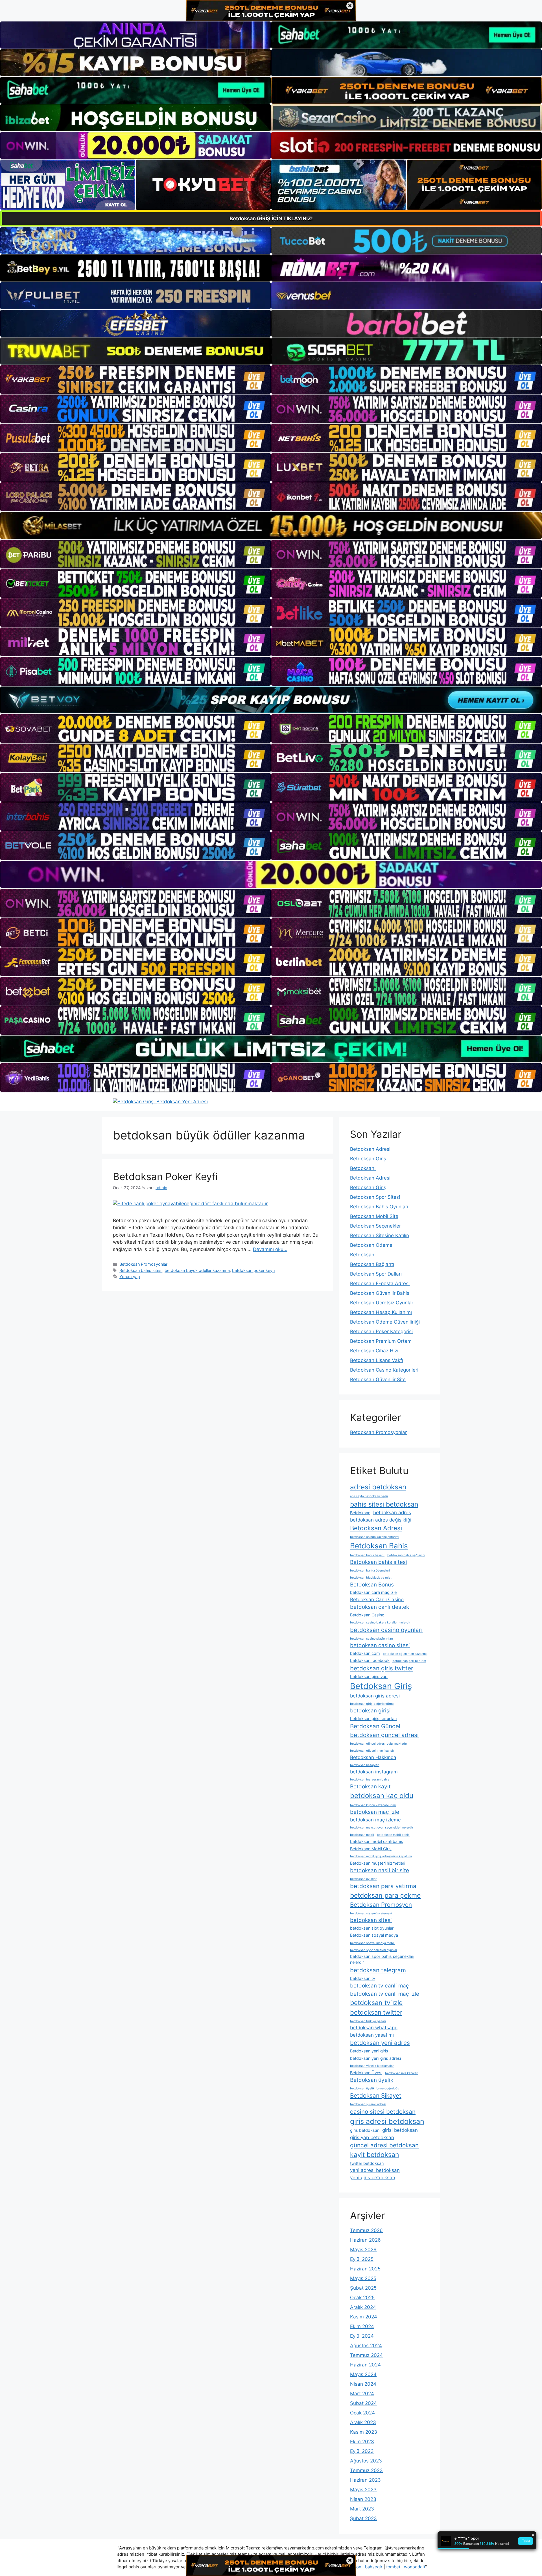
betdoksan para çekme (385, 1895)
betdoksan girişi (370, 1711)
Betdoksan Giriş (368, 1159)
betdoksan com (365, 1653)
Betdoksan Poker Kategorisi (381, 1331)
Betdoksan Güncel (375, 1726)
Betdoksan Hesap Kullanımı (381, 1312)
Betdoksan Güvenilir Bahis (380, 1293)
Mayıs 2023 (363, 2490)
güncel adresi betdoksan (384, 2145)
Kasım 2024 (364, 2317)
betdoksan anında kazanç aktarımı (375, 1537)
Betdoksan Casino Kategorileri (384, 1370)
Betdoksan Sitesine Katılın (380, 1235)
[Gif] (271, 525)
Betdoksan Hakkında (373, 1757)
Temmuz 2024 (366, 2355)
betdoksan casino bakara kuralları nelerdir (380, 1622)
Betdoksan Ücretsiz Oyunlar (382, 1303)
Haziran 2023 (365, 2480)
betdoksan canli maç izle (373, 1592)
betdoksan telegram (378, 1970)
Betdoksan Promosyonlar (143, 1264)
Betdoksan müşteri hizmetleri (378, 1863)
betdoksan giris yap (369, 1676)
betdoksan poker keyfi (253, 1270)
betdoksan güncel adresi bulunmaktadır (379, 1744)
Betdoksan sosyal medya (374, 1935)
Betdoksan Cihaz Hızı (374, 1351)
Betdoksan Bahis (379, 1546)
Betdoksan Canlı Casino (377, 1599)
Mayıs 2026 (363, 2250)
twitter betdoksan (367, 2163)
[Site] (135, 380)
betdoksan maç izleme (375, 1820)
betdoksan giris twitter (382, 1668)
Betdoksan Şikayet (376, 2096)
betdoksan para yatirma (383, 1886)
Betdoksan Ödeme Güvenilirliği (385, 1322)
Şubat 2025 (363, 2288)
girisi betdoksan (400, 2130)
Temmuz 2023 (366, 2470)
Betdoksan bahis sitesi (141, 1270)
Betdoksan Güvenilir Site (378, 1379)
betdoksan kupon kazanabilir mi (373, 1805)
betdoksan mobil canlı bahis (377, 1841)
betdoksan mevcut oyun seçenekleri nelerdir (382, 1828)
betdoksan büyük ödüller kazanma (197, 1270)
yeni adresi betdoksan (375, 2170)
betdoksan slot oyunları (372, 1928)
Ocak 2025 (362, 2298)
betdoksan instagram (374, 1772)
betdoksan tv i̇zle (376, 2003)
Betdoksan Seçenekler (375, 1226)
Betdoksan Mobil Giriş (371, 1849)
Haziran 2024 (365, 2365)
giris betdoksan (365, 2130)
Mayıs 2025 (363, 2278)
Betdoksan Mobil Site (374, 1216)
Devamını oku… (270, 1249)
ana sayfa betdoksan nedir (369, 1496)
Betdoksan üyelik (372, 2080)
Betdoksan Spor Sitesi (375, 1197)
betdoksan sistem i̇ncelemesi (371, 1913)
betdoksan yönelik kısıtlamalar (372, 2066)
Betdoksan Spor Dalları (376, 1274)
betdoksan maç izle (375, 1812)
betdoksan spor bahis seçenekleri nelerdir (382, 1959)
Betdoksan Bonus (372, 1585)
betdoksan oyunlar (363, 1879)
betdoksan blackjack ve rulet (371, 1578)
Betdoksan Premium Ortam (381, 1341)
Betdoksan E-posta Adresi (380, 1283)
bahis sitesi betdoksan (384, 1504)
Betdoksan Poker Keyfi (165, 1176)
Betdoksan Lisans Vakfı (377, 1360)
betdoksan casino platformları (371, 1639)
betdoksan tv (363, 1978)
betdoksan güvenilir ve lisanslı (372, 1751)
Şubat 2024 (363, 2403)
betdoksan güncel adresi (384, 1735)
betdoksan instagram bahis (370, 1780)
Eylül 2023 (362, 2451)
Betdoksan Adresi (370, 1149)
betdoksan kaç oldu (382, 1796)
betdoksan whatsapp (374, 2028)
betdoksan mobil (362, 1835)
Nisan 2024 (363, 2384)
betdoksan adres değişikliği (381, 1520)
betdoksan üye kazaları (402, 2073)
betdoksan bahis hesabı (367, 1555)
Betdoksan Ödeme (371, 1245)
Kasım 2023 (364, 2432)
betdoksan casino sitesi (380, 1645)
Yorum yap (130, 1277)
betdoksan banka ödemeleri (370, 1571)
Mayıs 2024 (363, 2374)
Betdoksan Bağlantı (372, 1264)
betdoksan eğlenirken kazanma (405, 1654)
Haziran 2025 (365, 2269)
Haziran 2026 (365, 2240)
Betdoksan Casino (367, 1615)
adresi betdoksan (378, 1487)
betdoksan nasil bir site (380, 1870)
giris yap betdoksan (372, 2137)
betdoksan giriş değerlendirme (372, 1704)
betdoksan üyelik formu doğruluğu (375, 2088)
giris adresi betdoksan (387, 2121)
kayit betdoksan (375, 2155)
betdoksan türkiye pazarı (368, 2021)
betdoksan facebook (370, 1660)
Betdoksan (363, 1168)
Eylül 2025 (362, 2259)
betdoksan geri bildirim (409, 1661)
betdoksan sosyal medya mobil (372, 1943)
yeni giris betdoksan (373, 2178)
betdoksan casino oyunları (386, 1630)
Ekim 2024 (362, 2326)
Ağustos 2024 (366, 2346)
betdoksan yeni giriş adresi (375, 2058)
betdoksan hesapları (365, 1765)
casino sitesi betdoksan (383, 2112)
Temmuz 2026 (366, 2230)
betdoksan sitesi (371, 1920)
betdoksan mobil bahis (393, 1835)
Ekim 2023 (362, 2442)
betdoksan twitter (376, 2012)
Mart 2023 (362, 2509)
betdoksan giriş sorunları (373, 1719)
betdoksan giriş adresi (375, 1696)
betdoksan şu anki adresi (368, 2104)
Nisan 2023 (363, 2499)
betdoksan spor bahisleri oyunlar (374, 1950)
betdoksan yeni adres (380, 2043)
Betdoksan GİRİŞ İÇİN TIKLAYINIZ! (271, 218)
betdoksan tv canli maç (380, 1986)
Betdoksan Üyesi (366, 2073)
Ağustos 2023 (366, 2461)
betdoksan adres (392, 1513)
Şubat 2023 (363, 2518)
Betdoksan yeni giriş (369, 2051)
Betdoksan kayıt (370, 1787)
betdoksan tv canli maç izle (385, 1994)
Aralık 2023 (363, 2422)
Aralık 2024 (363, 2307)
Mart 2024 (362, 2394)
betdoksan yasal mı (372, 2035)
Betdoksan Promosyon (381, 1905)
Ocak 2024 (362, 2413)
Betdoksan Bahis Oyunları (379, 1207)
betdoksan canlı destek (380, 1607)
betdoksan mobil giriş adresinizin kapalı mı (381, 1856)
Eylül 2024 (362, 2336)
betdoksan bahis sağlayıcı (406, 1555)
